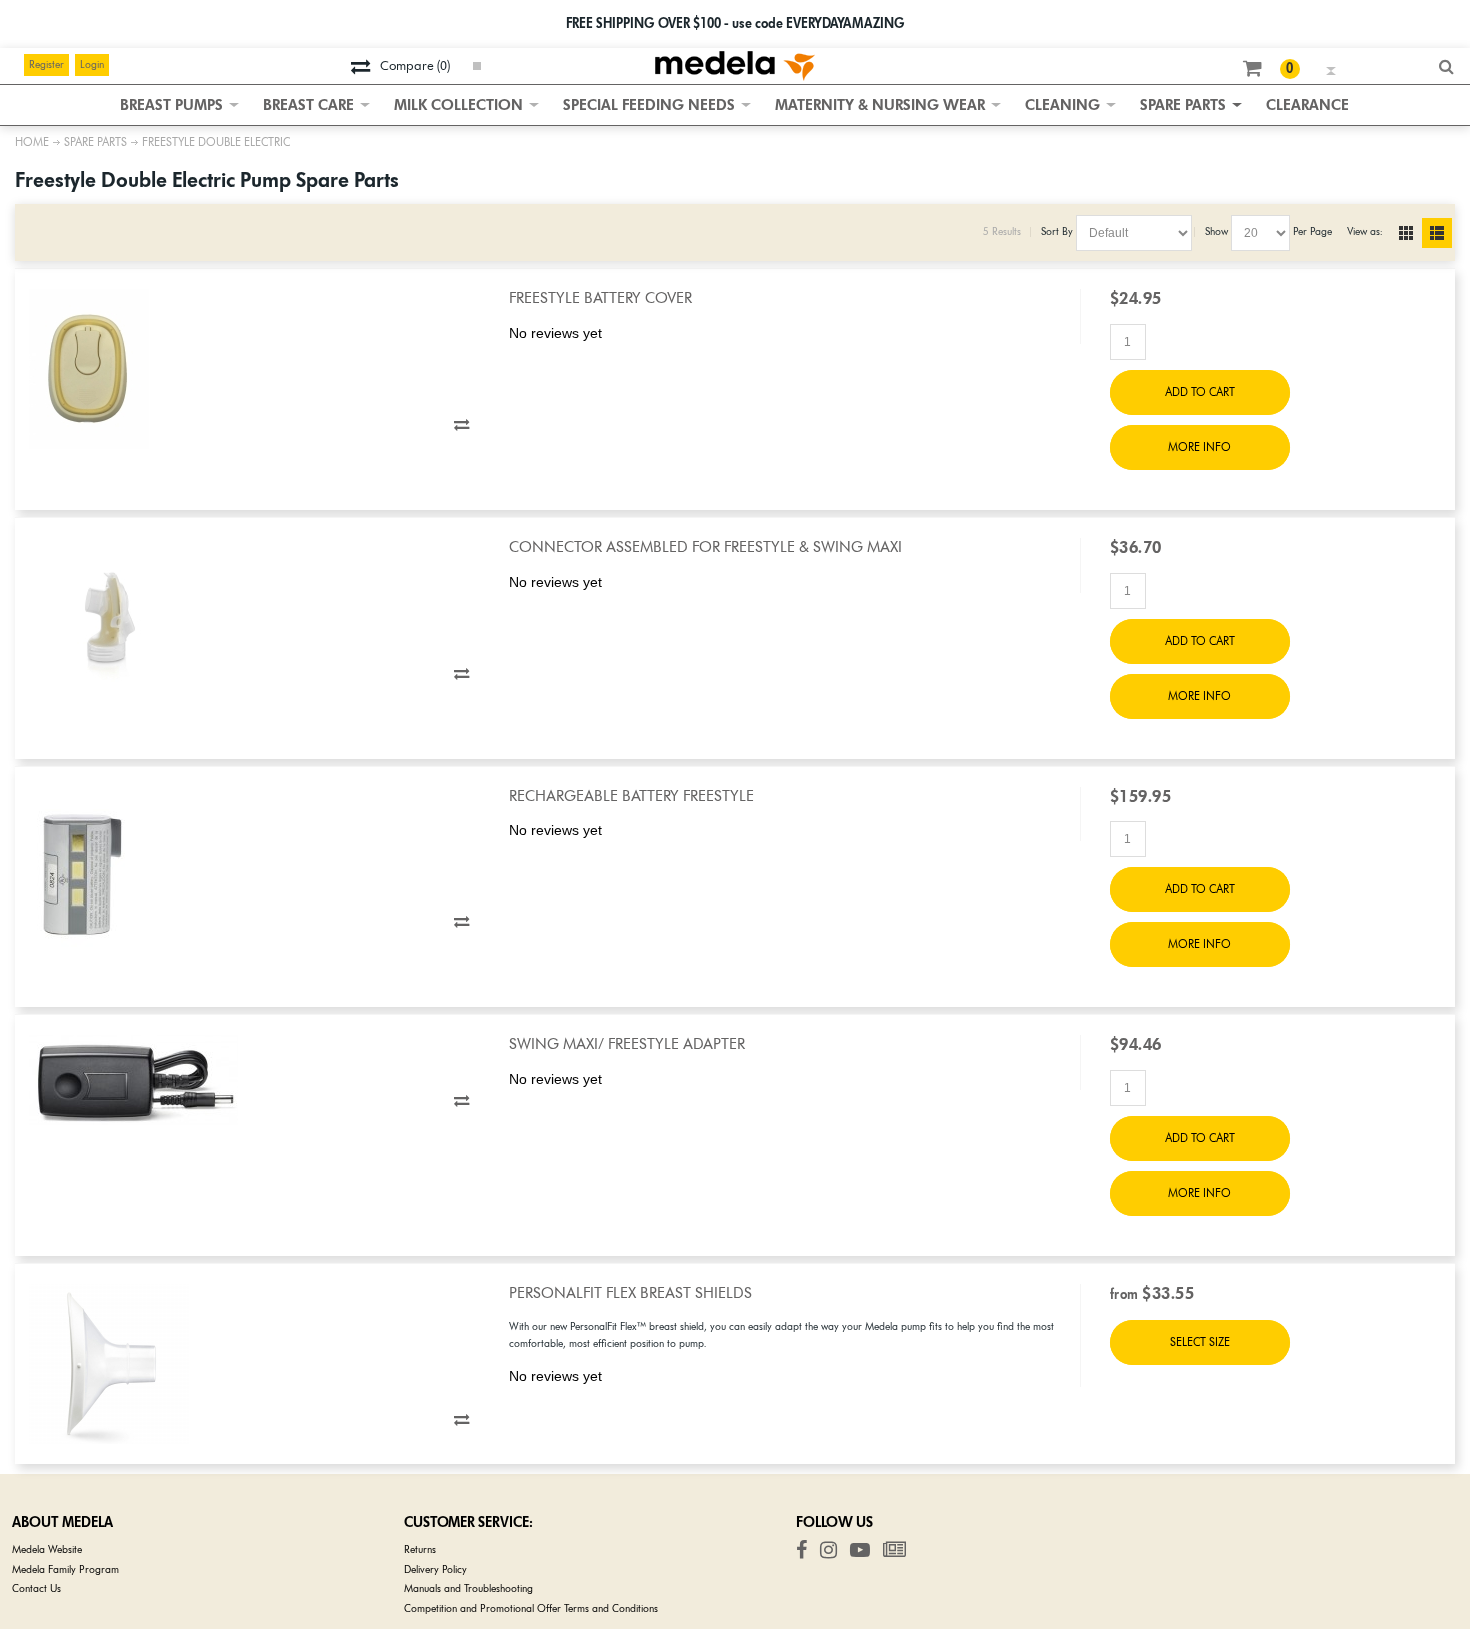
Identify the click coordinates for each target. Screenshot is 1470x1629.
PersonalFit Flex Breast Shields (630, 1293)
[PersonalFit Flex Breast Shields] (254, 1364)
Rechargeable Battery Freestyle (631, 796)
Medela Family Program (65, 1569)
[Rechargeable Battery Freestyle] (254, 867)
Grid (1411, 232)
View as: (1364, 231)
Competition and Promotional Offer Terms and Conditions (531, 1608)
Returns (420, 1549)
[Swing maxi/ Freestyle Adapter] (254, 1080)
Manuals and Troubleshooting (468, 1588)
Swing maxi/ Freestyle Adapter (627, 1044)
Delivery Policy (435, 1569)
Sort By (1057, 231)
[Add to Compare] (461, 424)
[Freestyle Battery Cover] (254, 369)
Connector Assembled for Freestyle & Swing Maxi (705, 547)
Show (1216, 231)
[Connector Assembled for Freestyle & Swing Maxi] (254, 618)
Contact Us (36, 1588)
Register (46, 64)
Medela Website (47, 1549)
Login (92, 64)
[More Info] (1200, 1342)
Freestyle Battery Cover (600, 298)
